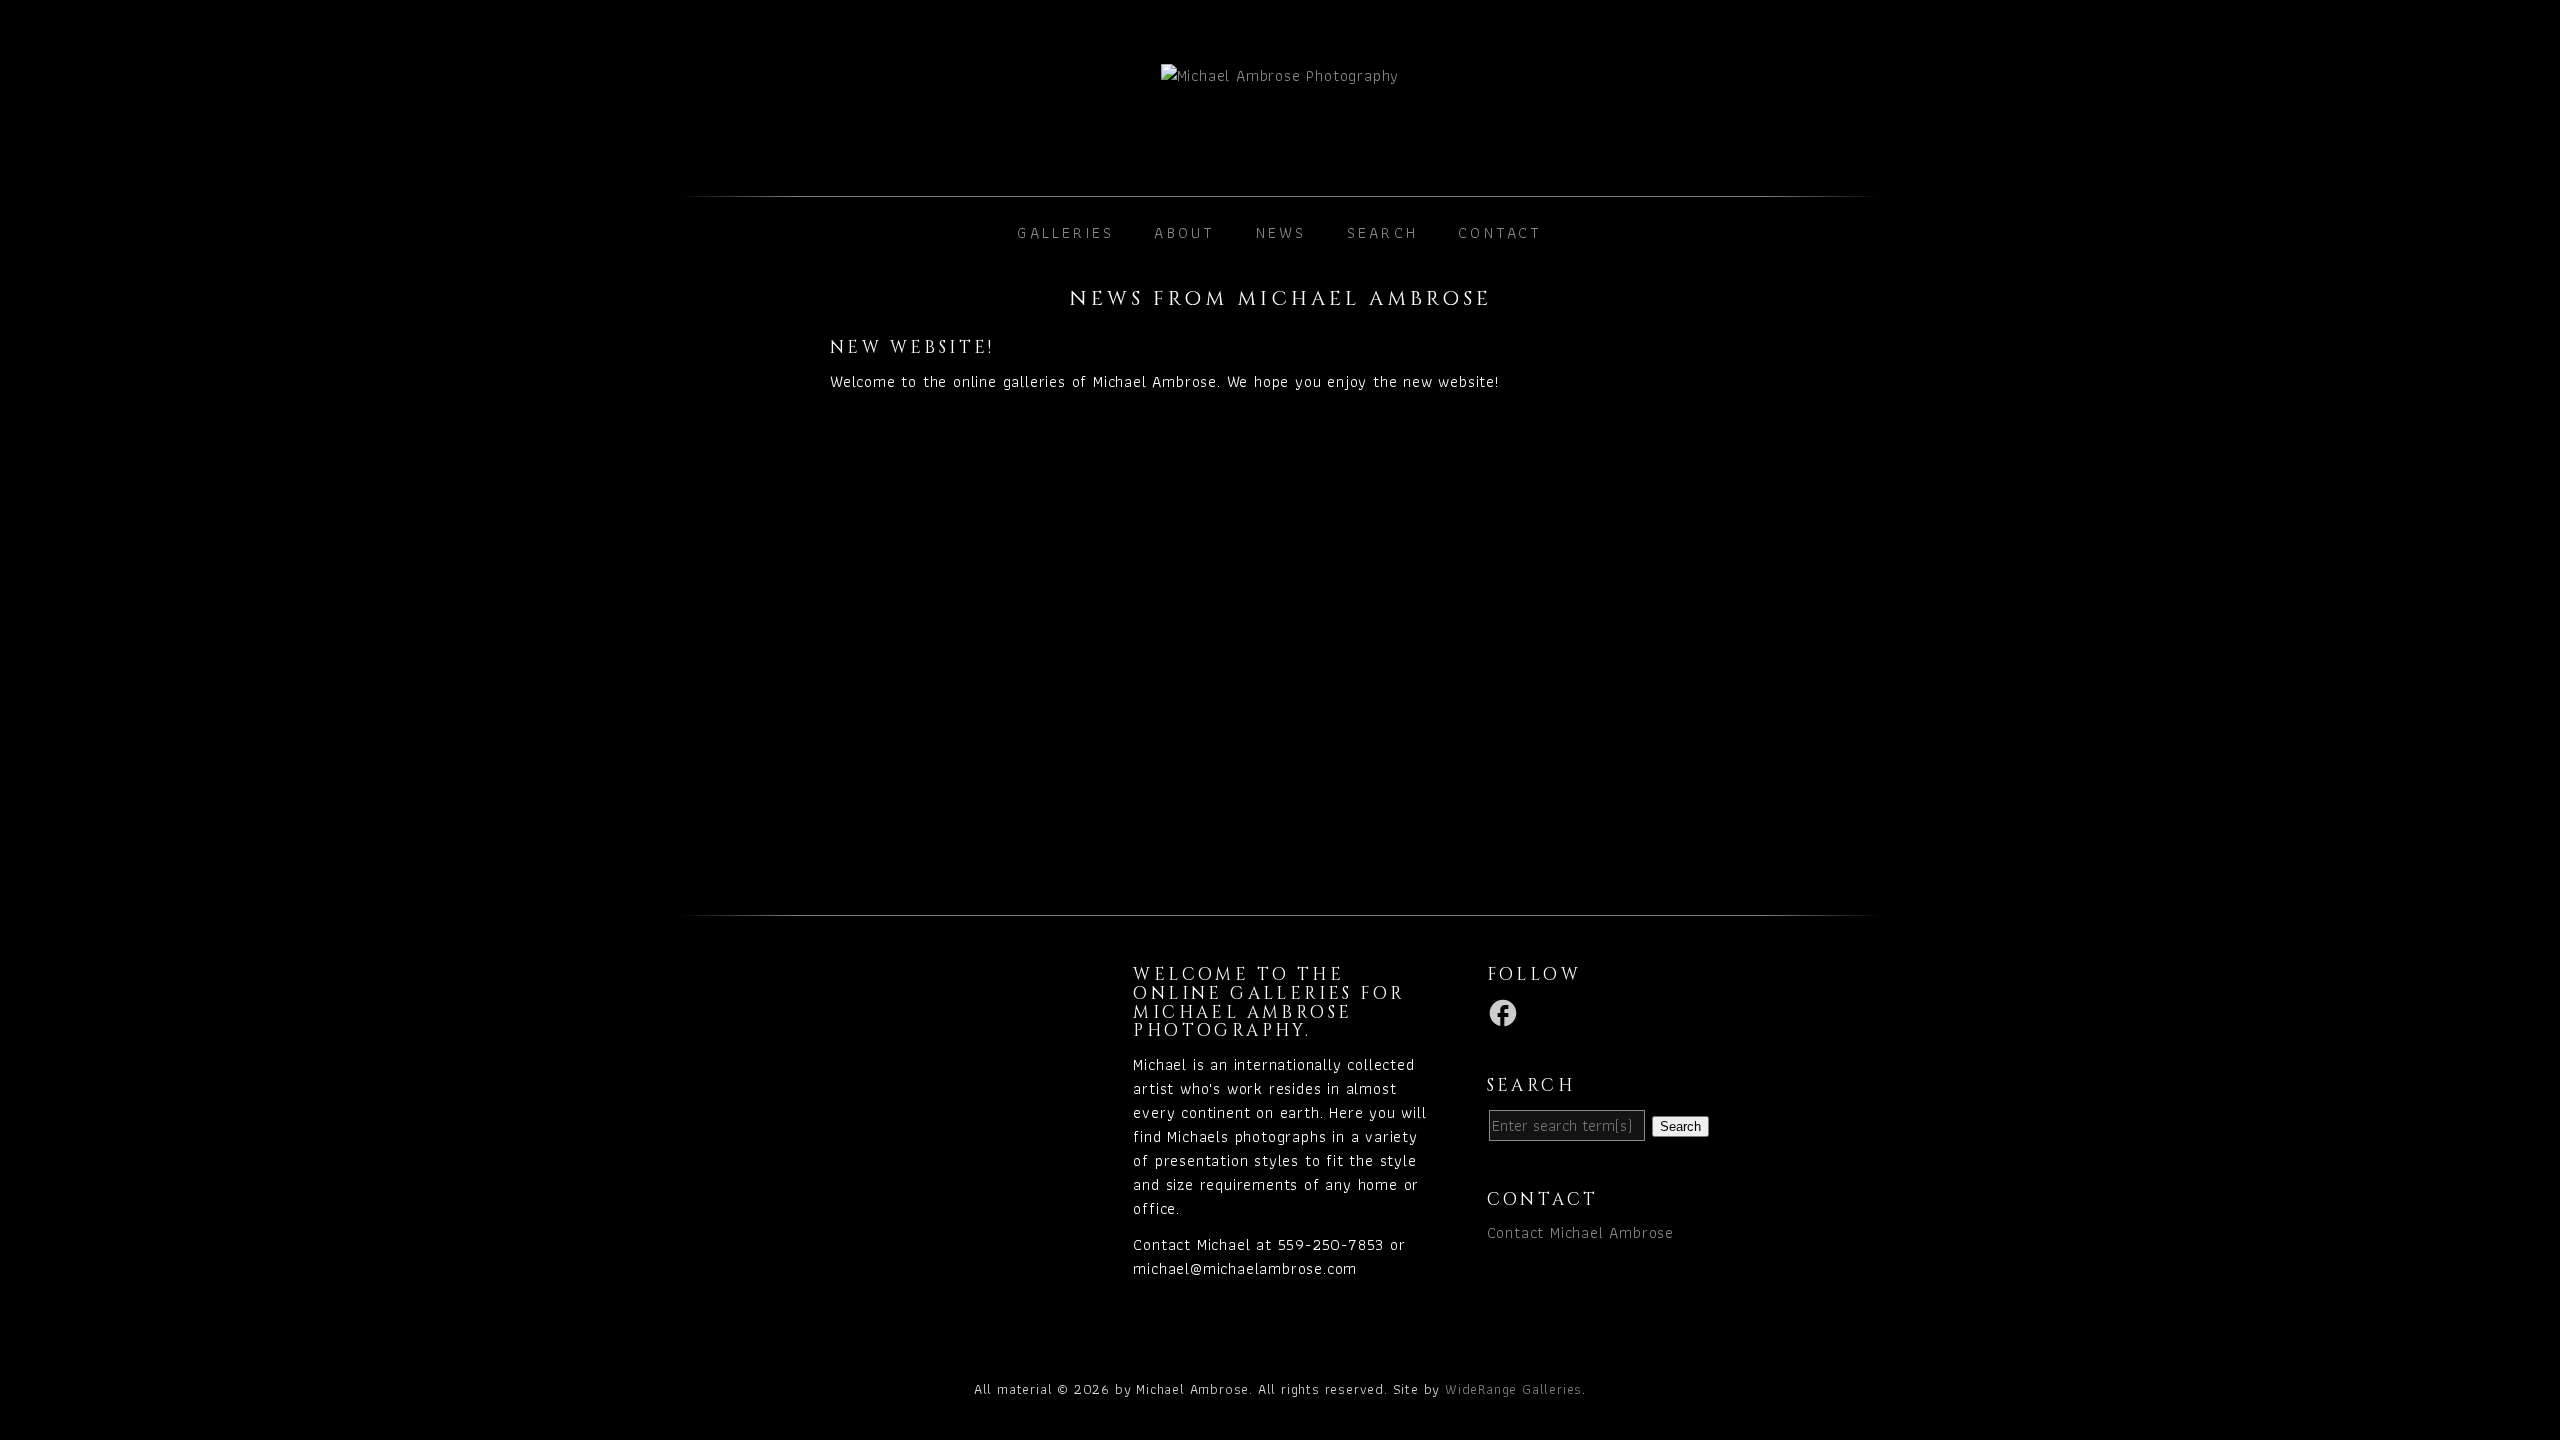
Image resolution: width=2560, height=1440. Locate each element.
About (1184, 232)
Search (1382, 232)
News (1281, 232)
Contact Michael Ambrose (1580, 1232)
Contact (1500, 232)
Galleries (1065, 232)
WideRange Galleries (1513, 1389)
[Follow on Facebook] (1506, 1011)
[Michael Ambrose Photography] (1280, 111)
